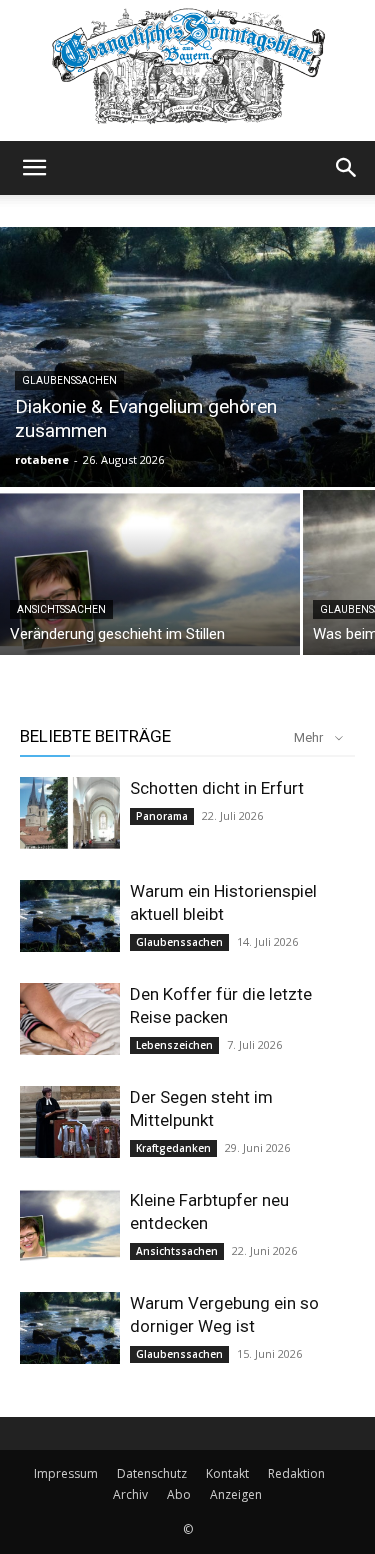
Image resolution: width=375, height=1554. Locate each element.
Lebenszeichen (174, 1045)
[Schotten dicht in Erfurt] (70, 813)
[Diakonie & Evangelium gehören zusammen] (187, 357)
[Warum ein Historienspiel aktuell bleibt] (70, 916)
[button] (34, 168)
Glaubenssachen (69, 380)
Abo (179, 1494)
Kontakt (227, 1473)
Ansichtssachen (61, 609)
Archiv (130, 1494)
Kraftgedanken (173, 1148)
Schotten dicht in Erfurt (217, 788)
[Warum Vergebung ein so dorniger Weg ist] (70, 1328)
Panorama (162, 816)
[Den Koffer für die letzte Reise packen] (70, 1019)
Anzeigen (236, 1494)
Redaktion (296, 1473)
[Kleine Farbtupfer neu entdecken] (70, 1225)
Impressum (66, 1473)
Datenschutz (152, 1473)
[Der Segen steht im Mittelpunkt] (70, 1122)
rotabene (42, 459)
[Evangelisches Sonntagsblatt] (187, 70)
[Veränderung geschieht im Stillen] (150, 572)
